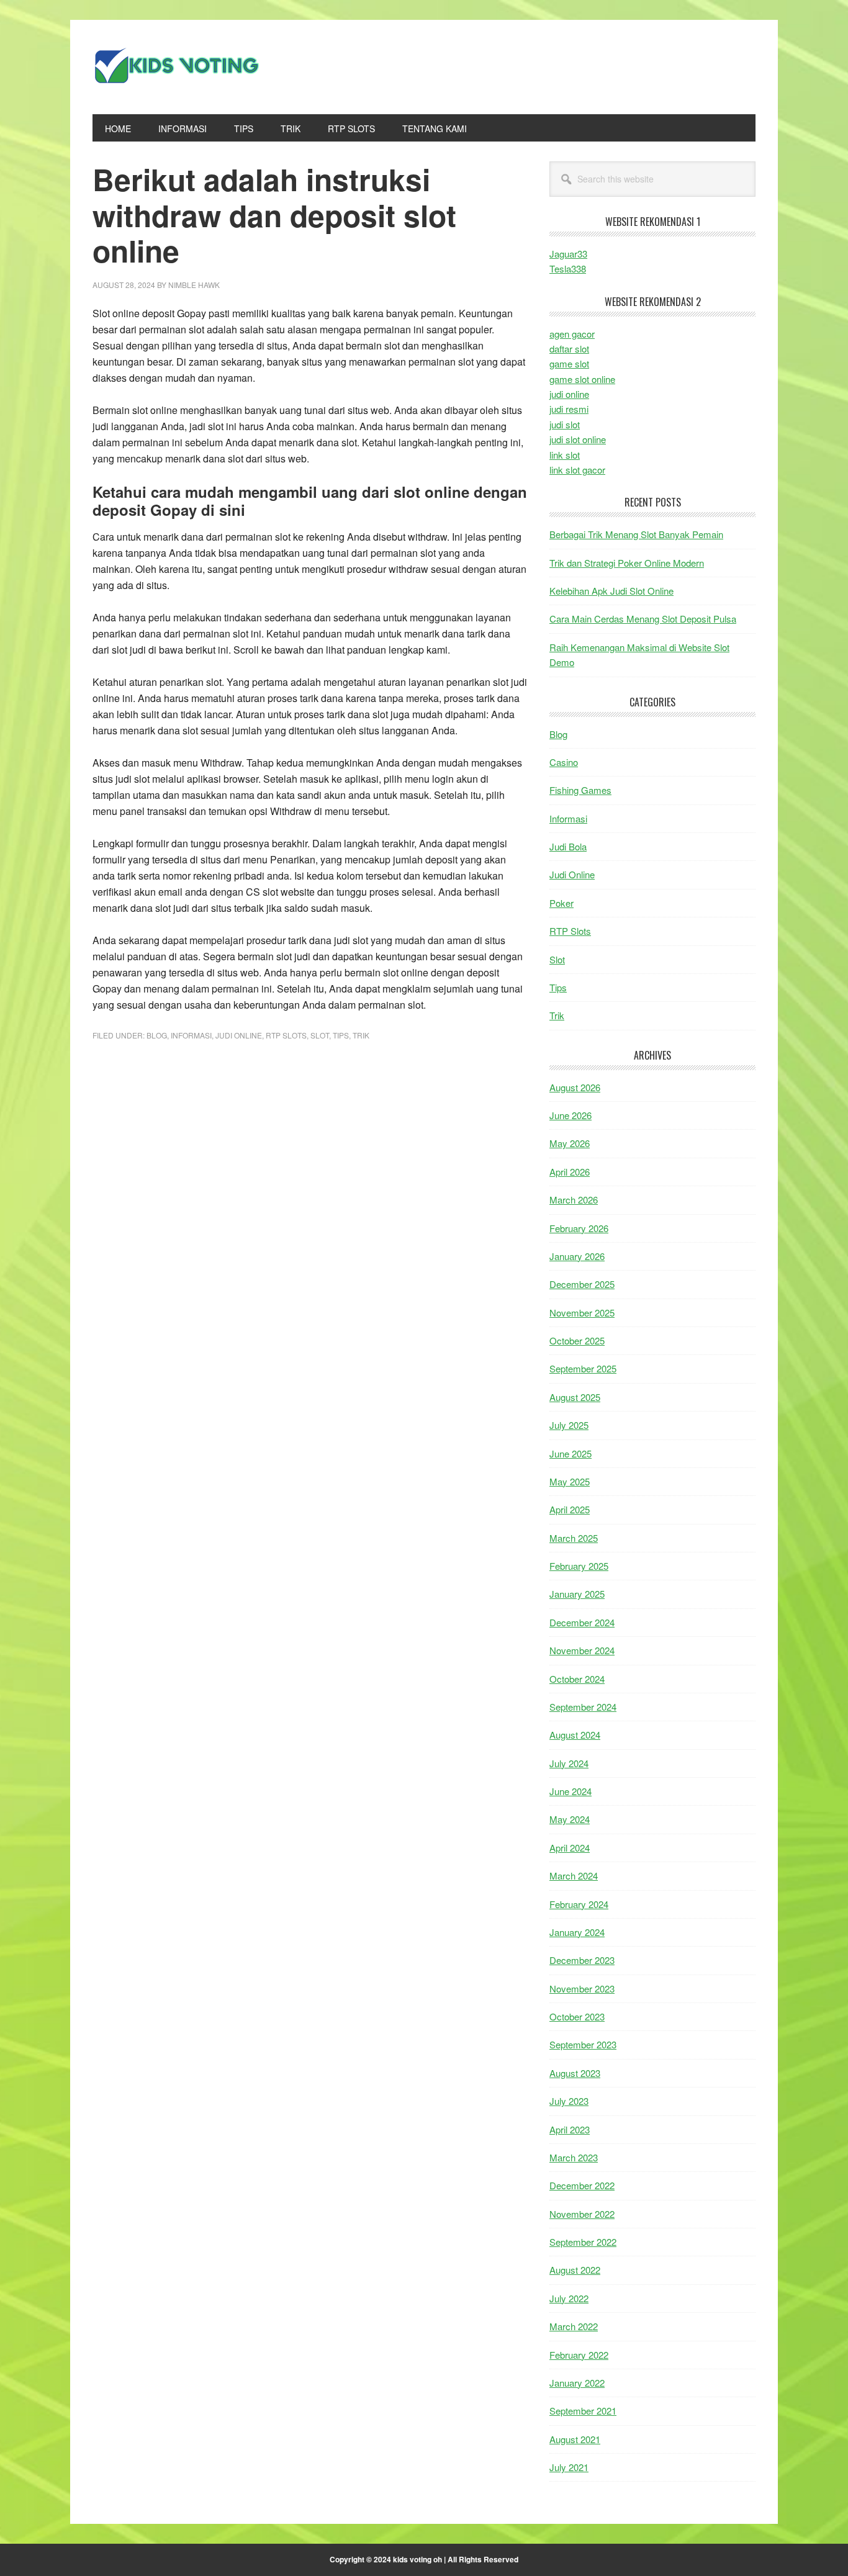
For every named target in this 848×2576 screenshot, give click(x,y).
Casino (564, 762)
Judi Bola (568, 846)
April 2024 (570, 1848)
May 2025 (570, 1481)
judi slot (565, 424)
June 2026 (571, 1115)
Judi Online (239, 1035)
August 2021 (575, 2439)
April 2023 (570, 2129)
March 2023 (574, 2157)
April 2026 (570, 1172)
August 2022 (575, 2270)
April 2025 (570, 1509)
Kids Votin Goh (176, 67)
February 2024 (579, 1904)
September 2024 (583, 1707)
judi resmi (569, 409)
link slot (565, 455)
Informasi (191, 1035)
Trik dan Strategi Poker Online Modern (627, 563)
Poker (562, 903)
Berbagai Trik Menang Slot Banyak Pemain (636, 534)
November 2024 (582, 1650)
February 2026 (579, 1228)
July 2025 (569, 1425)
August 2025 (575, 1397)
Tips (341, 1035)
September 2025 (583, 1368)
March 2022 (574, 2326)
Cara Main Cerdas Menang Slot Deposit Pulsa (643, 619)
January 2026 (577, 1256)
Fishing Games (580, 790)
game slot (569, 363)
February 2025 (579, 1566)
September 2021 (583, 2411)
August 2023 (575, 2073)
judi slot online (578, 439)
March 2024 (574, 1876)
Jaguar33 (568, 254)
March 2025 (574, 1538)
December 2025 (582, 1284)
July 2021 (569, 2467)
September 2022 (583, 2242)
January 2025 (577, 1594)
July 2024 (569, 1763)
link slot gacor (577, 470)
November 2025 (582, 1313)
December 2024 (582, 1622)
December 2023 (582, 1960)
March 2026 (574, 1200)
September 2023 (583, 2044)
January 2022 (577, 2383)
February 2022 (579, 2355)
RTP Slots (286, 1035)
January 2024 (577, 1932)
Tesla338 (568, 268)
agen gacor (572, 334)
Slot (320, 1035)
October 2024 (577, 1679)
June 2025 (571, 1453)
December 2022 (582, 2185)
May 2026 (570, 1143)
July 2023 (569, 2101)
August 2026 (575, 1087)
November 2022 (582, 2214)
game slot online (582, 379)
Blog (157, 1035)
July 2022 (569, 2298)
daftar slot (569, 349)
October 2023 (577, 2016)
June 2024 (571, 1791)
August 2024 (575, 1735)
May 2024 (570, 1819)
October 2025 (577, 1340)
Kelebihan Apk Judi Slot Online (611, 591)
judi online (569, 394)
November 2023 (582, 1988)
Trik (361, 1035)
